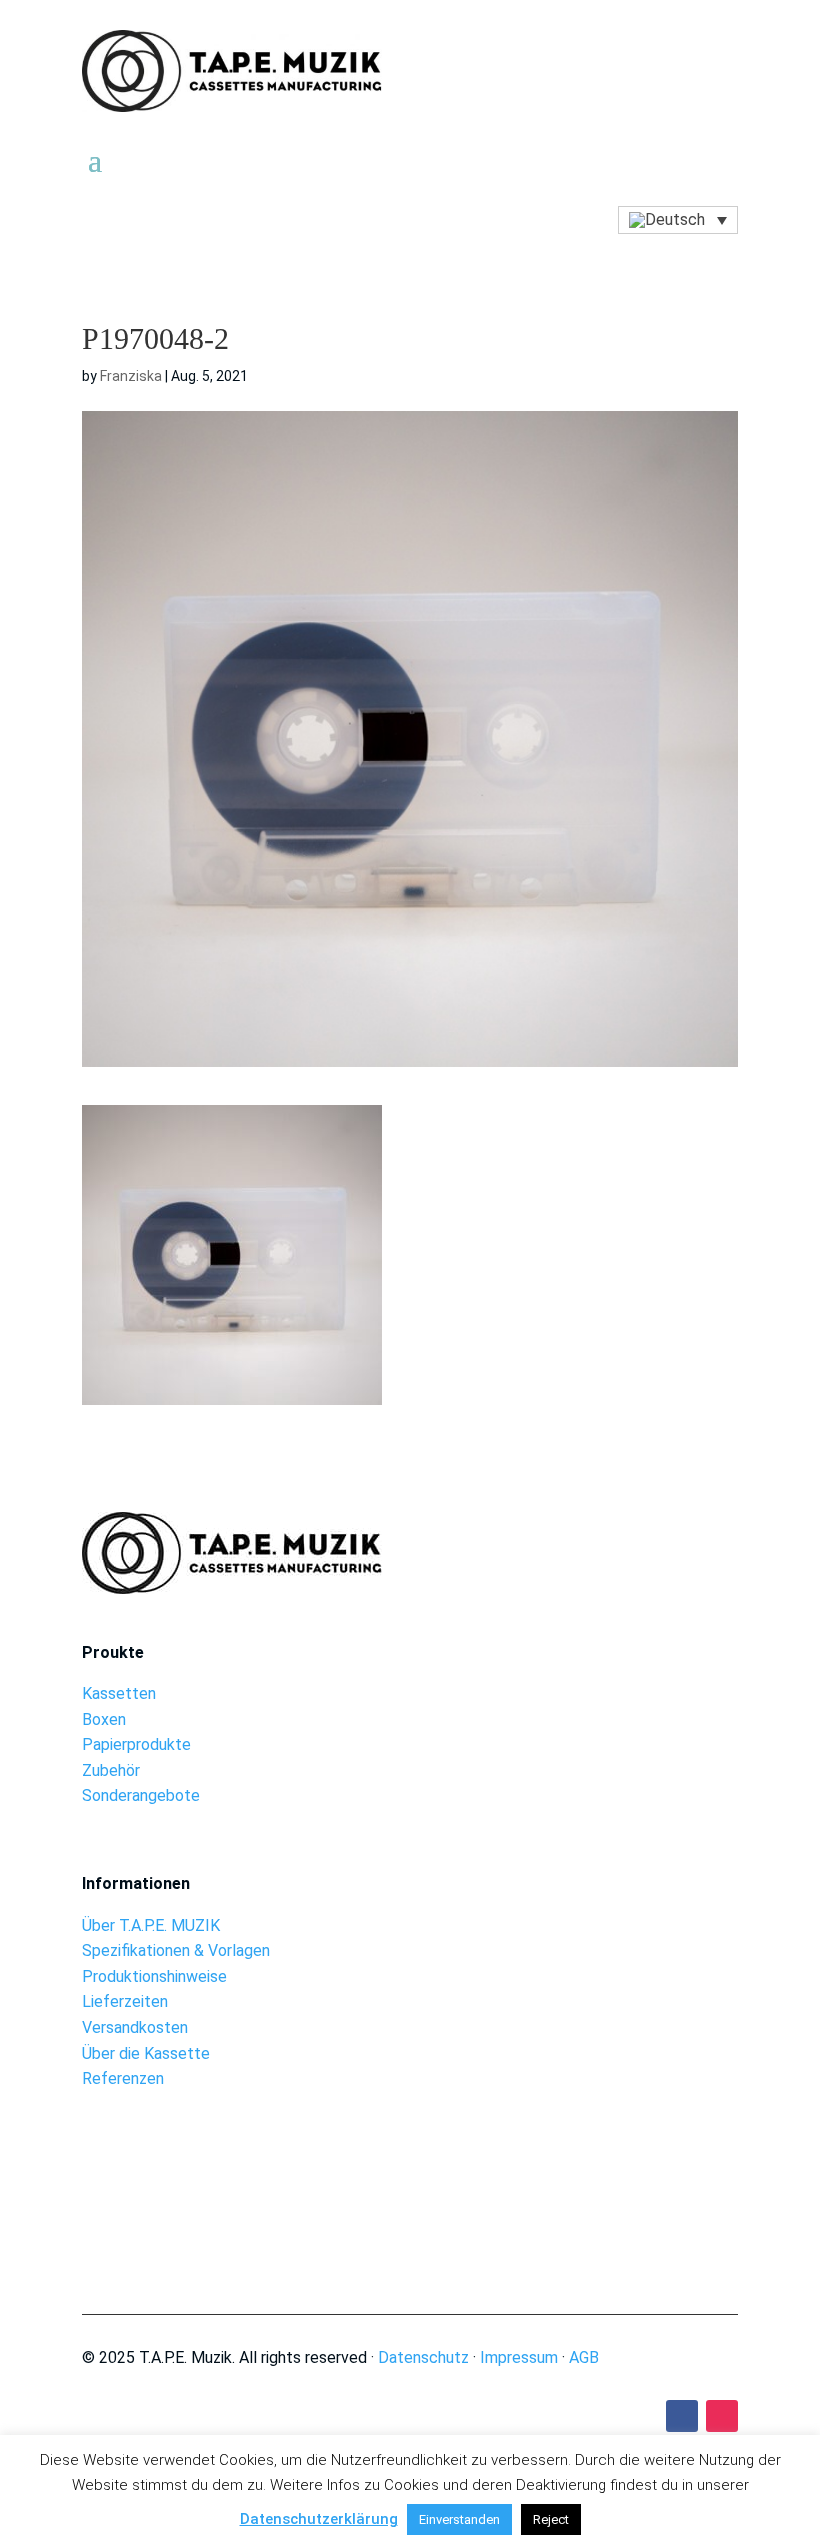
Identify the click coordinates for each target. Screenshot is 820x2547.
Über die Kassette (146, 2053)
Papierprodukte (136, 1744)
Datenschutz (423, 2357)
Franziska (131, 376)
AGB (584, 2357)
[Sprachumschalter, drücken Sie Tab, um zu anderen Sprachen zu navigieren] (678, 220)
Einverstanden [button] (459, 2519)
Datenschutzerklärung (319, 2519)
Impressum (519, 2357)
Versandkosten (135, 2027)
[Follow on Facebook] (682, 2416)
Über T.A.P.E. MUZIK (151, 1925)
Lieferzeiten (125, 2001)
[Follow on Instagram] (722, 2416)
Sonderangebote (141, 1795)
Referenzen (123, 2078)
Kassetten (119, 1693)
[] (410, 2212)
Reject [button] (551, 2519)
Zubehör (111, 1770)
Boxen (104, 1719)
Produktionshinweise (154, 1976)
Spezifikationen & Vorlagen (176, 1950)
